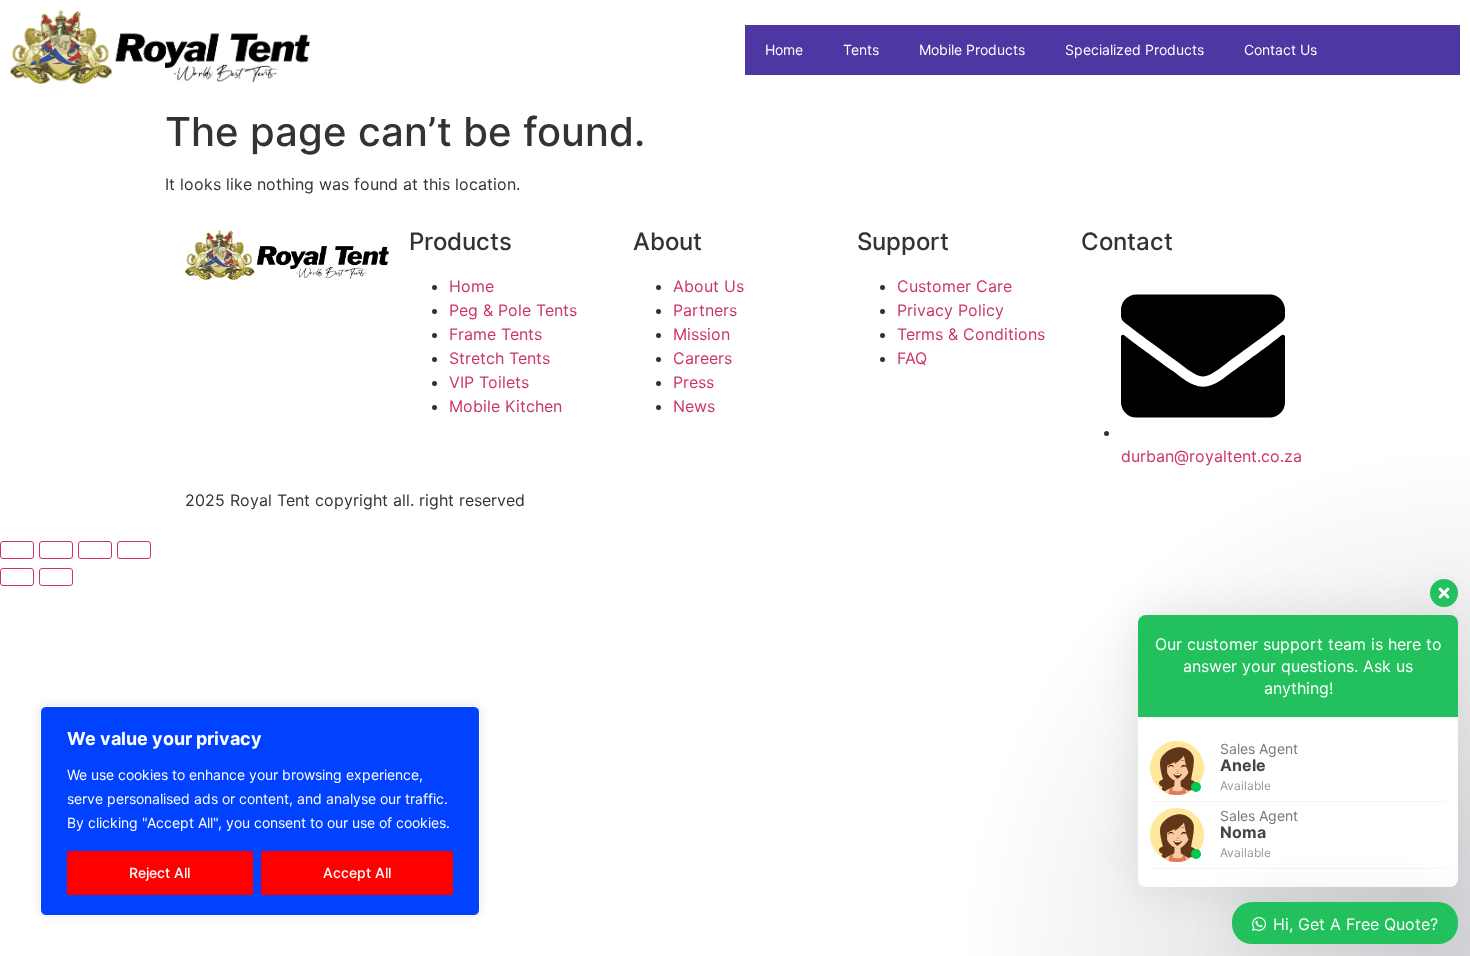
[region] (260, 811)
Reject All (159, 872)
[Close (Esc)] (134, 550)
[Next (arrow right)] (56, 577)
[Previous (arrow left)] (17, 577)
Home (784, 49)
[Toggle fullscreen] (56, 550)
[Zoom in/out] (17, 550)
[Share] (95, 550)
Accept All (357, 872)
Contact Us (1280, 49)
